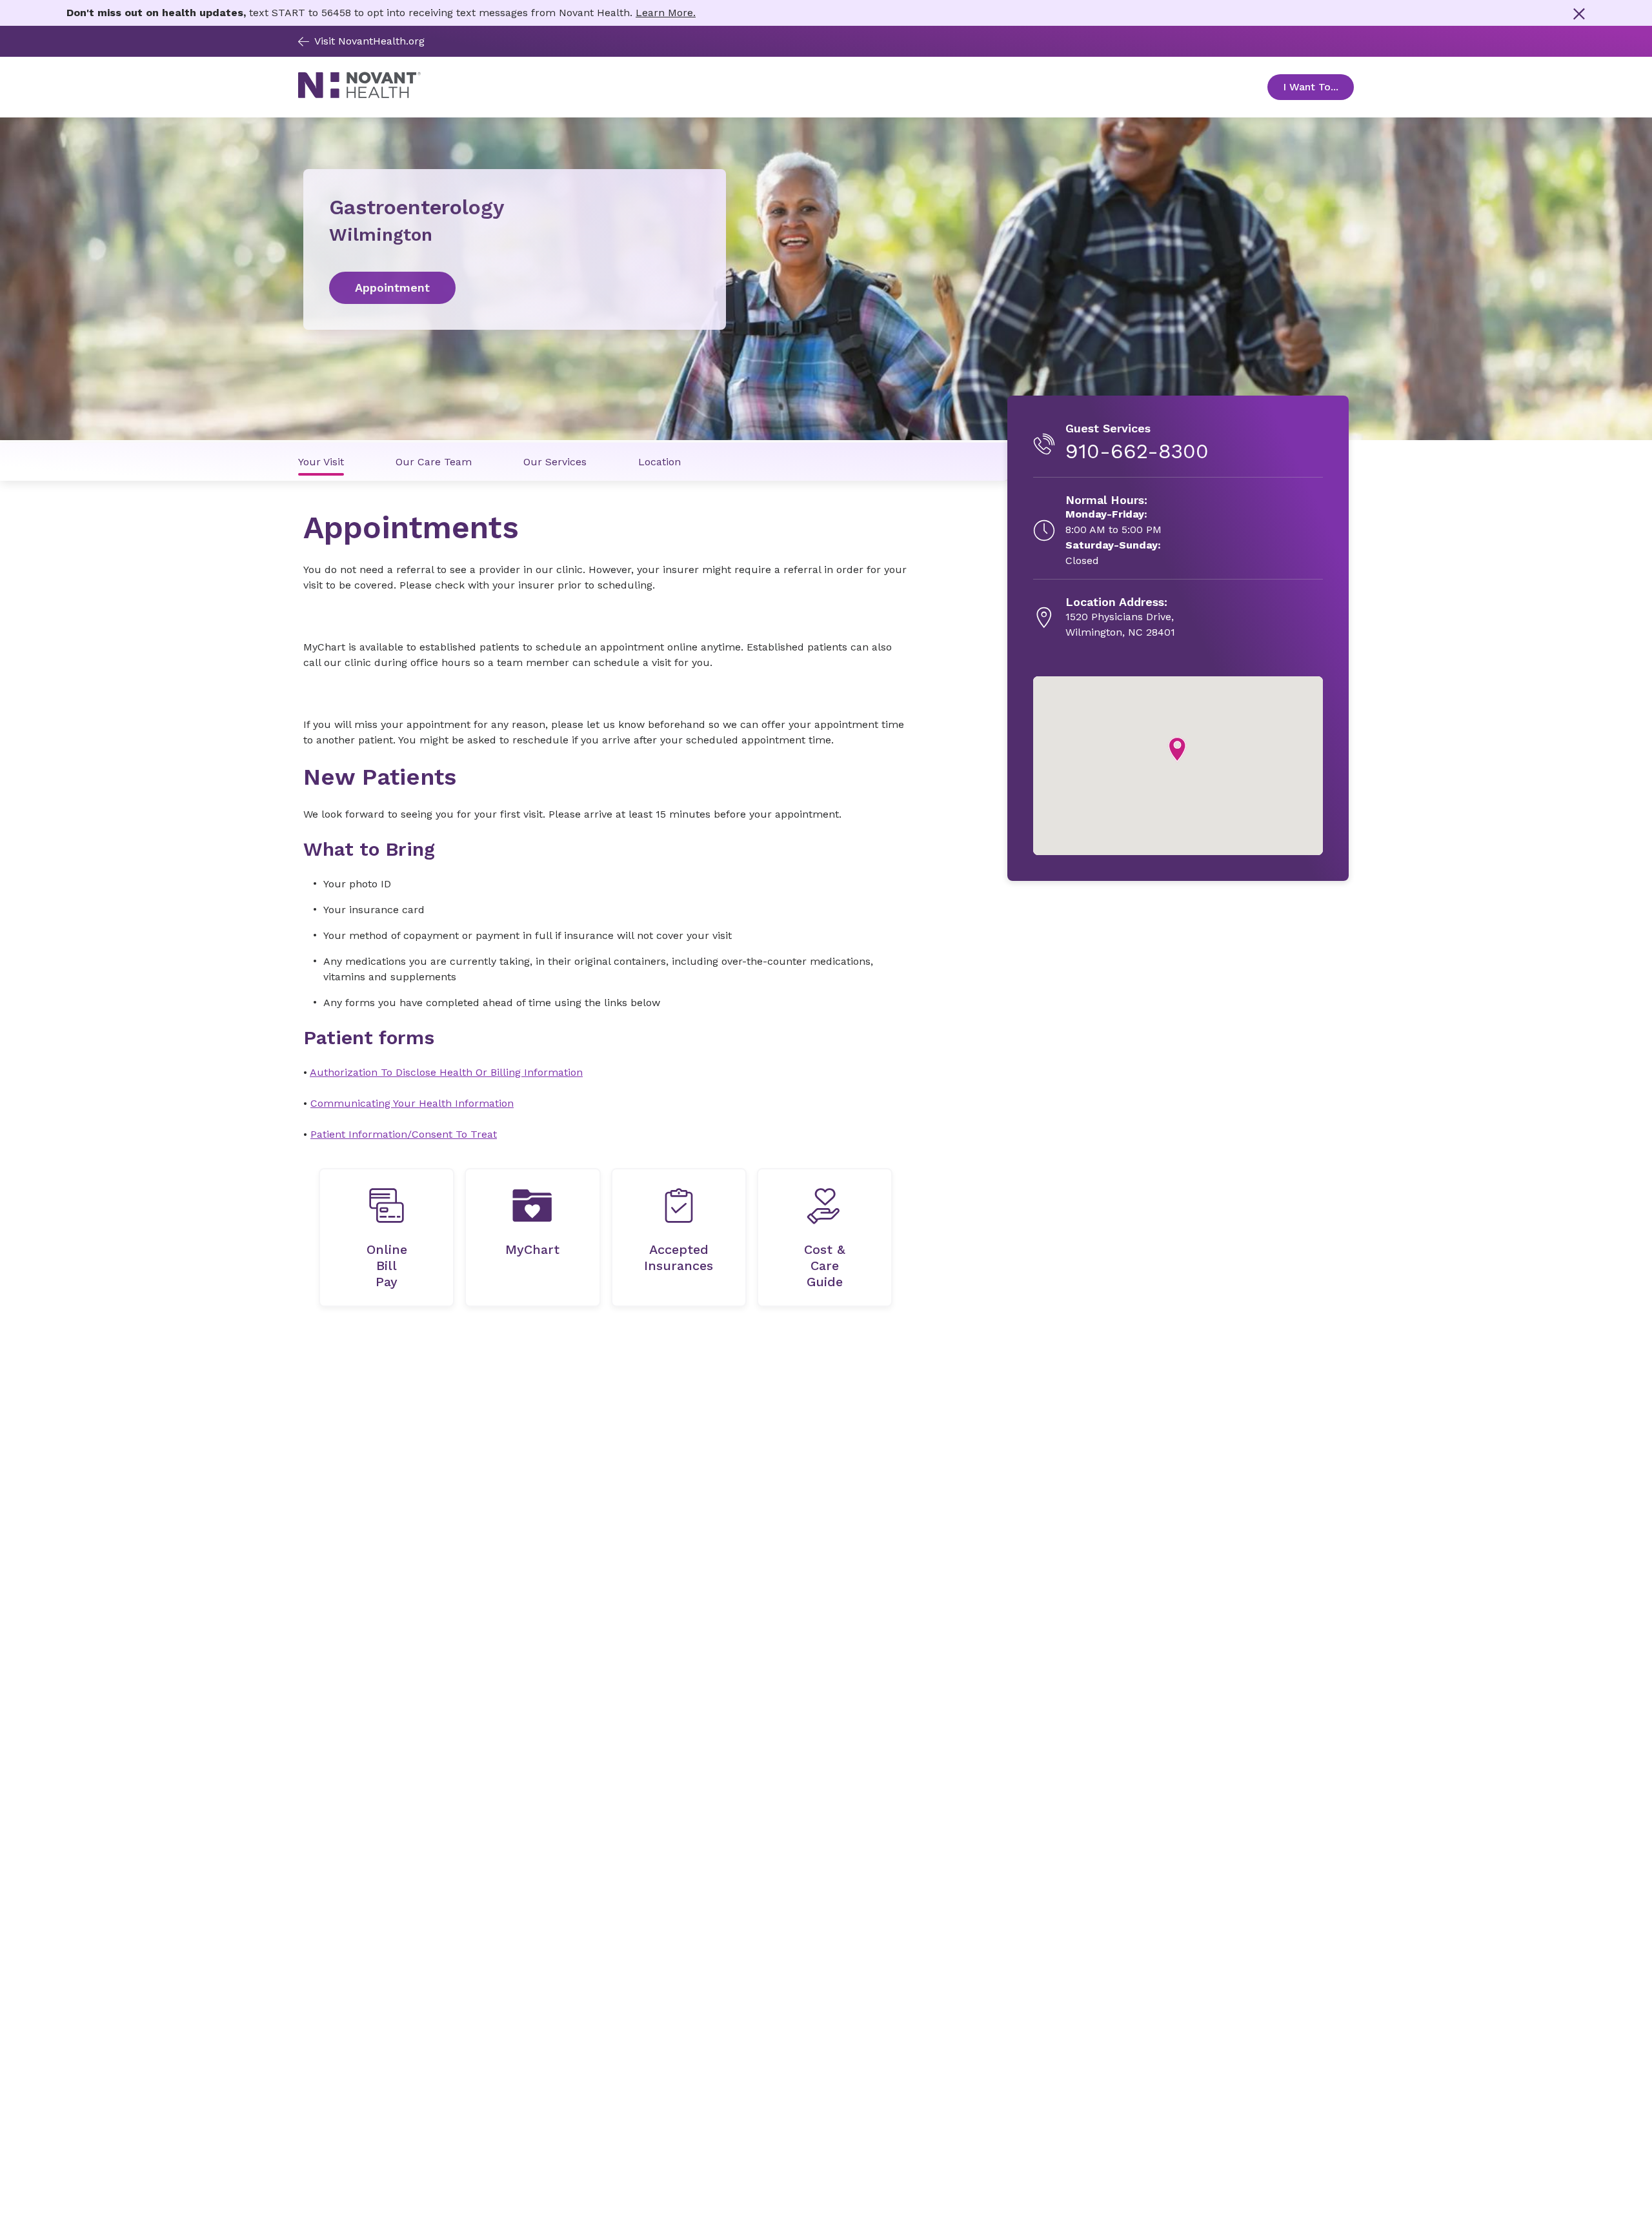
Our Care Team (434, 462)
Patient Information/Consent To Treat (404, 1134)
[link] (515, 288)
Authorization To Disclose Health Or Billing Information (446, 1072)
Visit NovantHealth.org (369, 41)
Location (660, 462)
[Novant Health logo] (359, 95)
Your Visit (321, 462)
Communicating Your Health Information (412, 1103)
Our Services (555, 462)
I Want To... (1318, 87)
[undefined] (387, 1237)
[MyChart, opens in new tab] (532, 1237)
